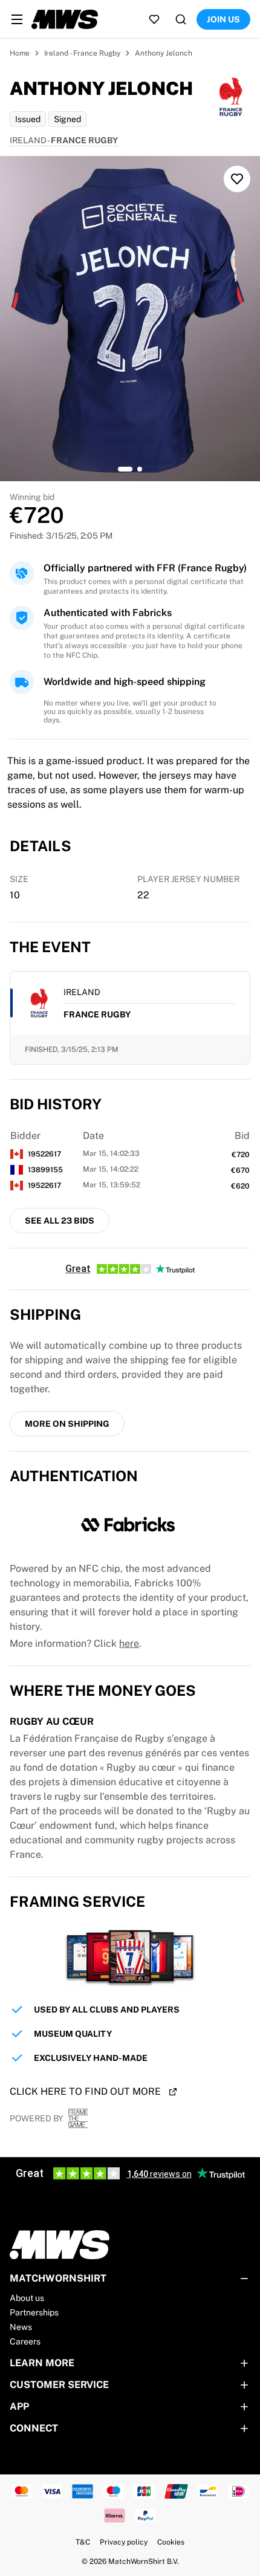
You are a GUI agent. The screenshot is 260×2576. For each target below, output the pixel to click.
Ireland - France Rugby (82, 53)
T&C (83, 2542)
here (129, 1643)
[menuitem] (17, 19)
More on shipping (67, 1424)
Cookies (171, 2542)
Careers (25, 2341)
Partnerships (34, 2312)
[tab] (125, 469)
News (21, 2327)
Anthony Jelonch (164, 53)
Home (20, 53)
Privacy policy (124, 2542)
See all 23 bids (60, 1221)
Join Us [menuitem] (223, 19)
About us (27, 2298)
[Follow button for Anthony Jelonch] (237, 179)
